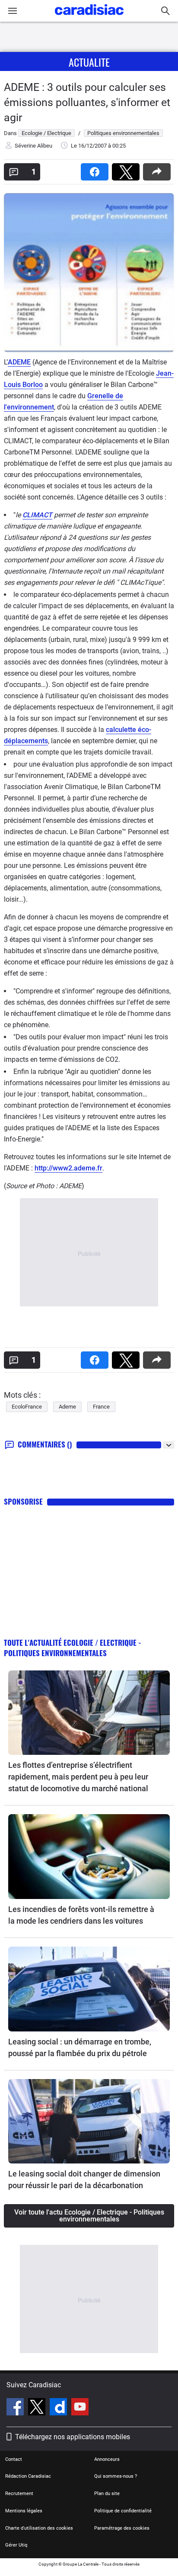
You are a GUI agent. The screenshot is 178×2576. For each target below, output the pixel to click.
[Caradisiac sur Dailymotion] (59, 2408)
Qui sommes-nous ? (116, 2476)
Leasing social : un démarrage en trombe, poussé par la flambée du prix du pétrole (80, 2047)
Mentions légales (24, 2511)
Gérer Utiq (16, 2545)
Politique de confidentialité (123, 2511)
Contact (14, 2459)
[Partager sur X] (127, 169)
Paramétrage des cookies (122, 2528)
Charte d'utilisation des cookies (39, 2528)
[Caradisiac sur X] (38, 2408)
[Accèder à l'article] (89, 1713)
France (101, 1407)
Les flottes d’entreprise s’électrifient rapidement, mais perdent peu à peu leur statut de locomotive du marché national (78, 1777)
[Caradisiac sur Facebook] (16, 2408)
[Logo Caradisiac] (89, 18)
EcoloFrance (27, 1407)
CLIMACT (37, 515)
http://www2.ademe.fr (68, 1168)
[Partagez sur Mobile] (159, 169)
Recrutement (19, 2494)
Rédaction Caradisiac (28, 2476)
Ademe (67, 1407)
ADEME (19, 362)
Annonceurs (107, 2459)
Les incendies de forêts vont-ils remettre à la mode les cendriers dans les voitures (81, 1915)
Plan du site (107, 2494)
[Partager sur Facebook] (96, 169)
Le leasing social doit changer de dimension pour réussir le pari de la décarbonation (84, 2179)
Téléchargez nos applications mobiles (73, 2437)
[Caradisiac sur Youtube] (80, 2408)
